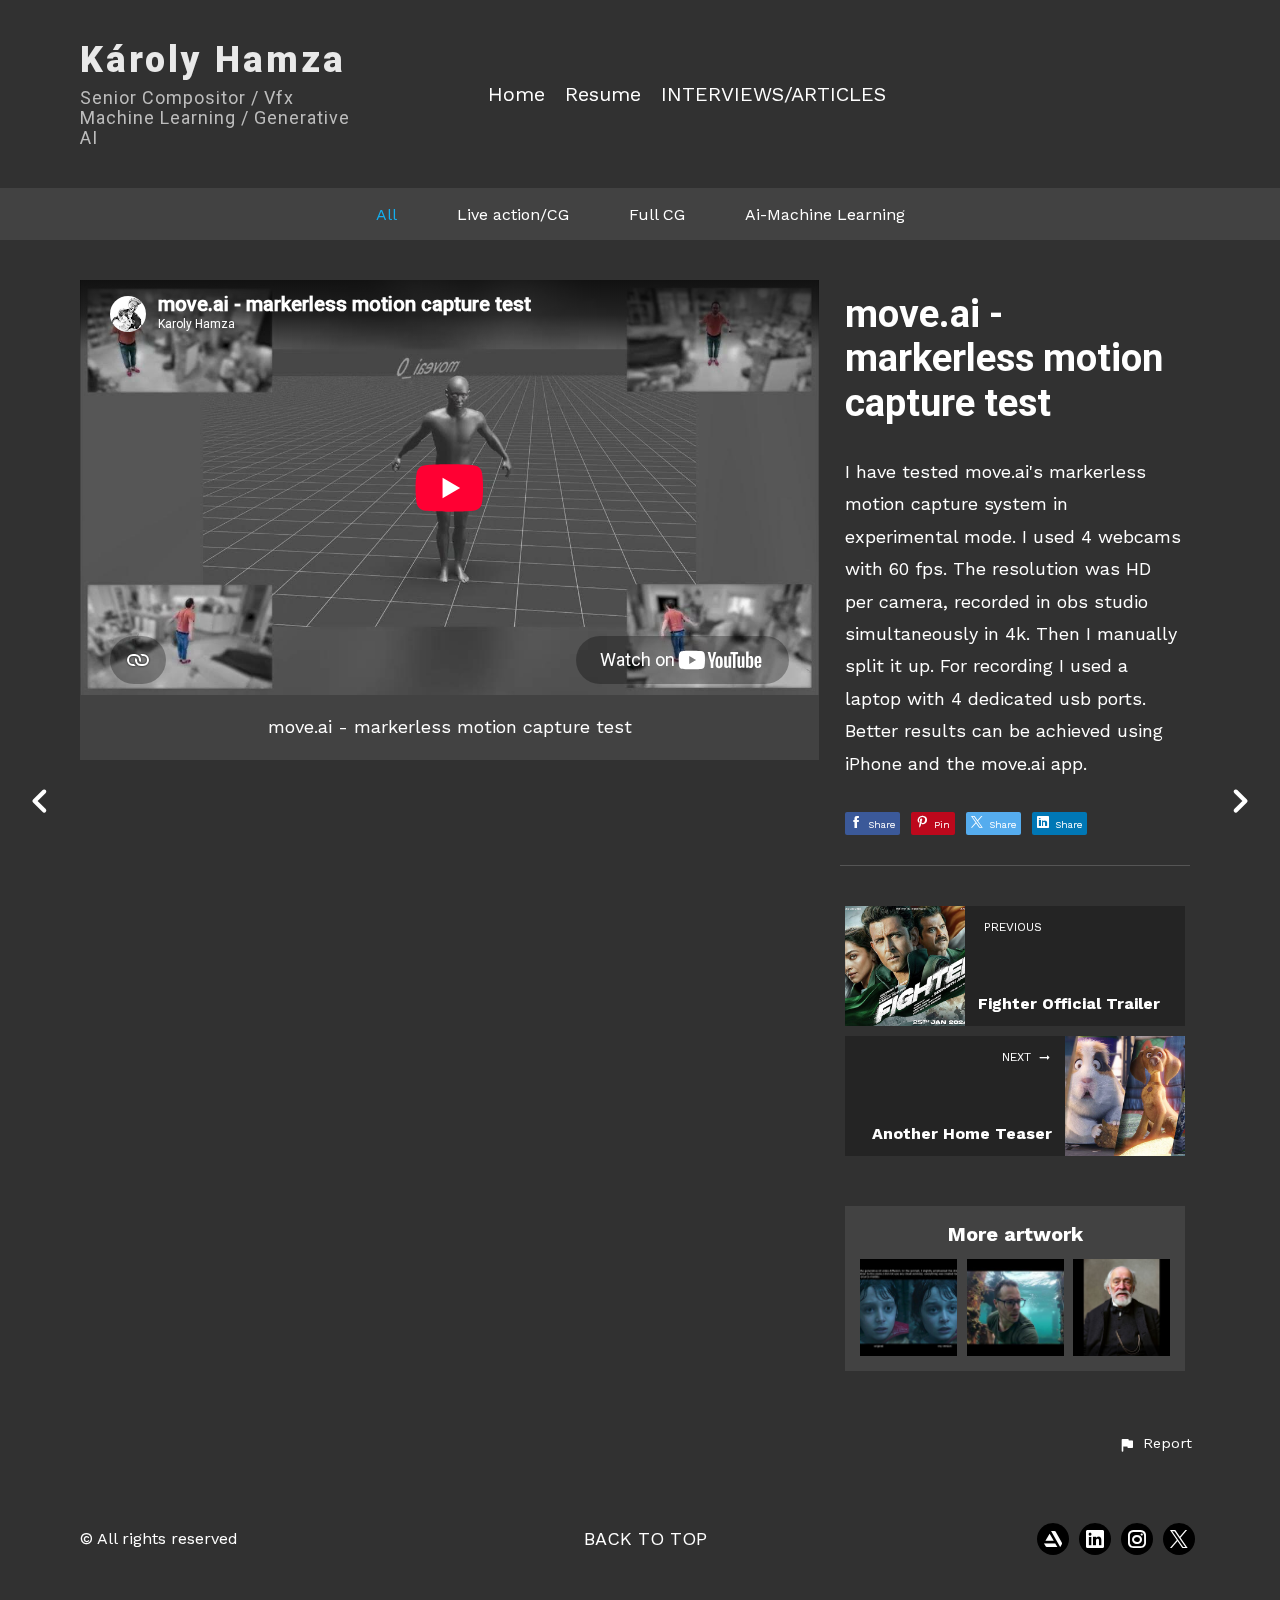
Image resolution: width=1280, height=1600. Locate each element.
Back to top (645, 1538)
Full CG (657, 214)
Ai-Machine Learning (825, 214)
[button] (1155, 1444)
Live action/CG (513, 214)
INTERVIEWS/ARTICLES (773, 94)
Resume (603, 94)
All (386, 214)
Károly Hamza (213, 60)
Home (516, 94)
